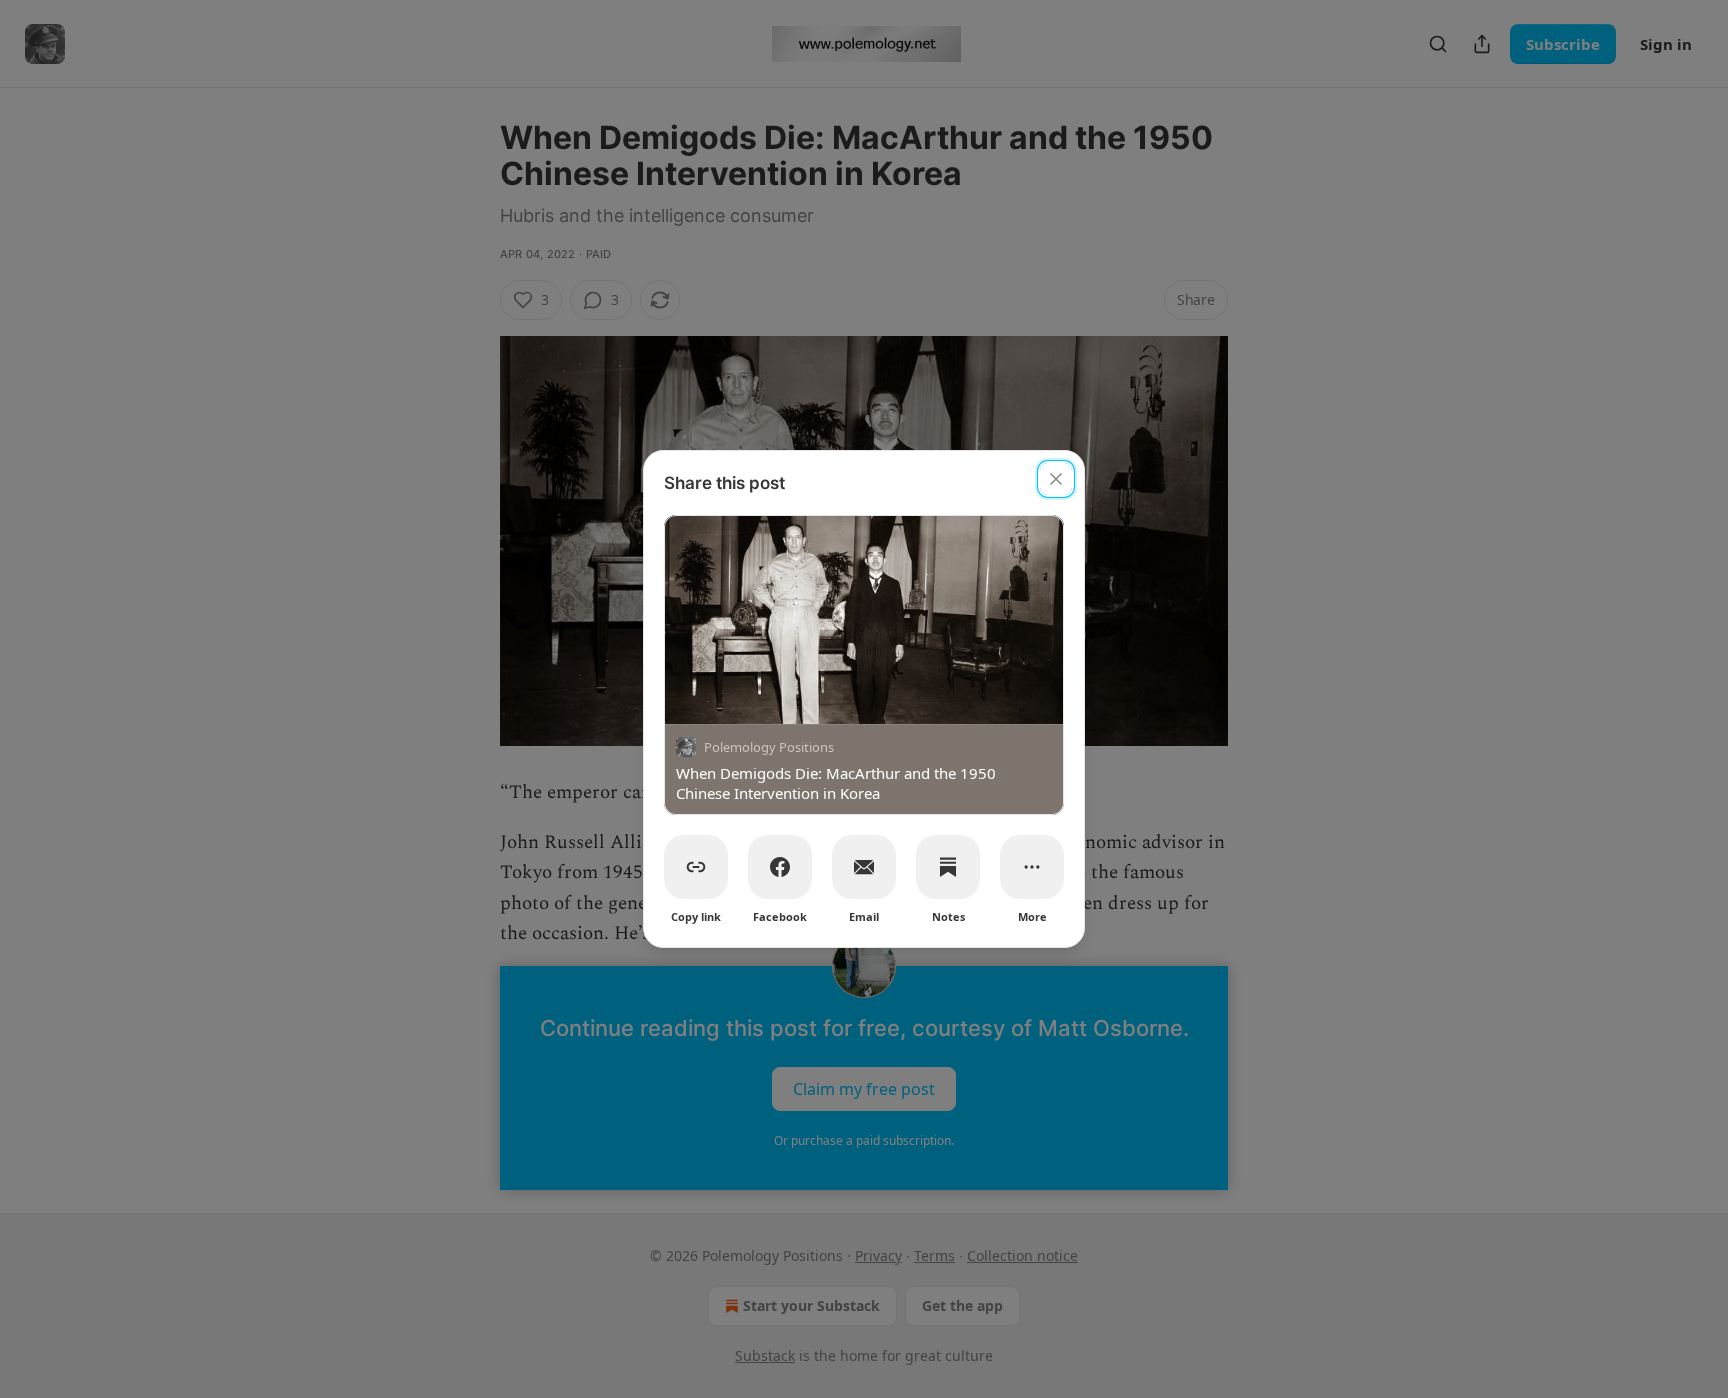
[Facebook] (780, 867)
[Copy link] (696, 867)
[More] (1032, 867)
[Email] (864, 867)
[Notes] (948, 867)
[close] (1056, 479)
